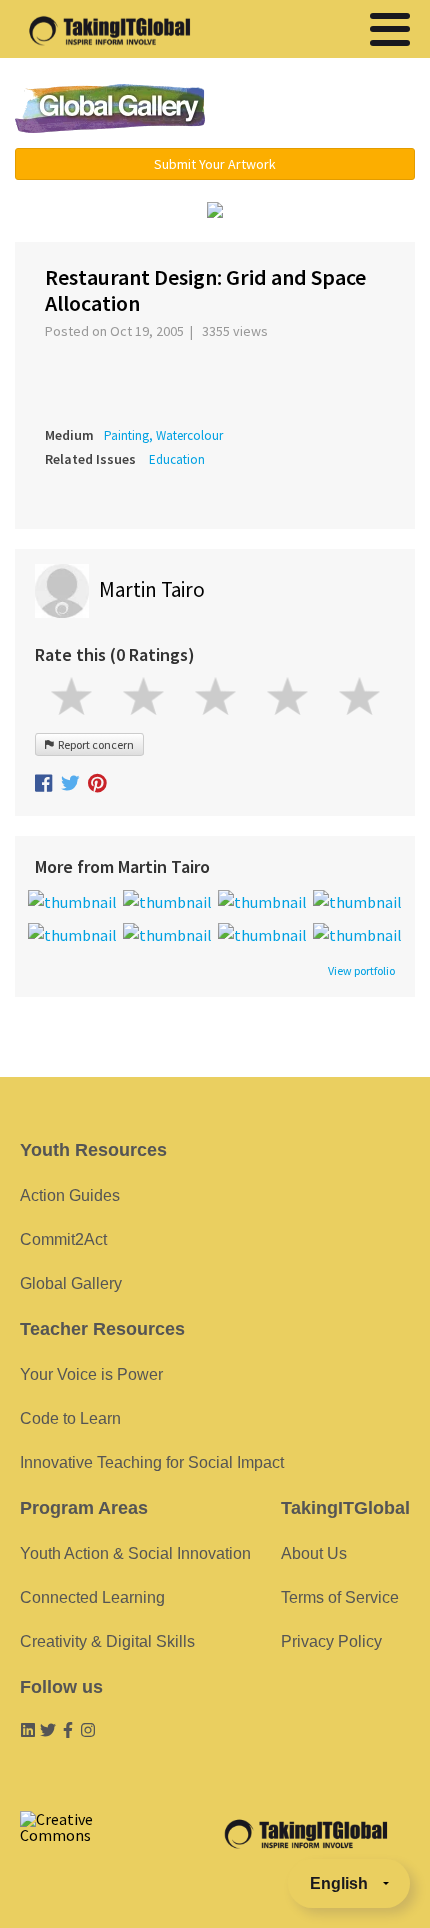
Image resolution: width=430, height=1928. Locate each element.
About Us (314, 1553)
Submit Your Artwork (215, 164)
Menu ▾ (326, 110)
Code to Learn (70, 1418)
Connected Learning (92, 1597)
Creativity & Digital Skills (107, 1641)
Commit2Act (63, 1239)
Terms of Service (340, 1597)
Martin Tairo (152, 589)
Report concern (94, 744)
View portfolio (361, 971)
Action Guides (70, 1195)
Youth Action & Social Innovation (135, 1553)
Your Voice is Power (91, 1374)
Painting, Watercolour (163, 435)
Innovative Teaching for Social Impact (152, 1462)
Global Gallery (110, 108)
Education (177, 459)
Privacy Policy (331, 1641)
